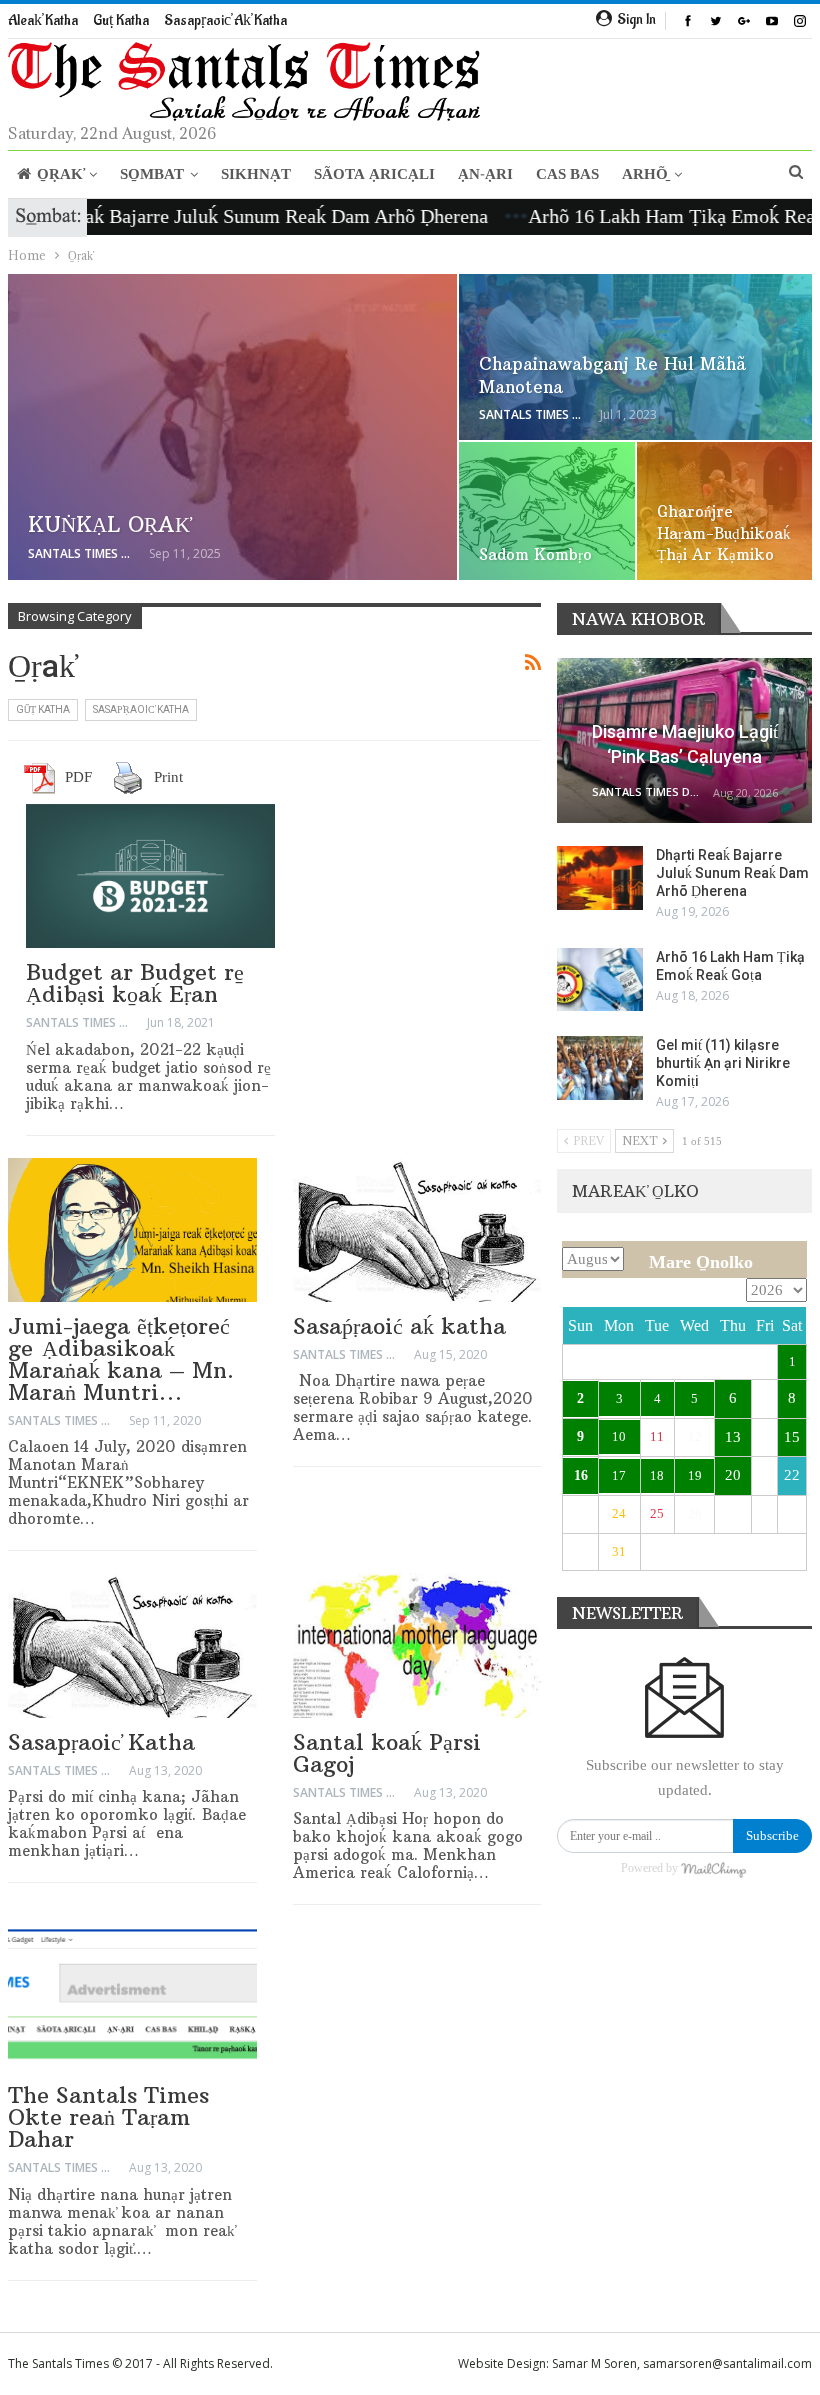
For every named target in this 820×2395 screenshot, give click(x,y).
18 (657, 1475)
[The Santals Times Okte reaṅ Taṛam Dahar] (132, 1999)
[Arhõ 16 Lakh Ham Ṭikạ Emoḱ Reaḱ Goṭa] (600, 980)
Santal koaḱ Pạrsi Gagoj (387, 1753)
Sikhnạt (256, 174)
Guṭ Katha (121, 20)
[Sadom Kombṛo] (546, 511)
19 (695, 1475)
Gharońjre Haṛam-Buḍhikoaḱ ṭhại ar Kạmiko (724, 532)
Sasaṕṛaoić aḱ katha (399, 1326)
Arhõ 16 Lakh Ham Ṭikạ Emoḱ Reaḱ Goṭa (648, 216)
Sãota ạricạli (374, 174)
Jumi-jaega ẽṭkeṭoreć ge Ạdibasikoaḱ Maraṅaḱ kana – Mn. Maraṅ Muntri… (121, 1359)
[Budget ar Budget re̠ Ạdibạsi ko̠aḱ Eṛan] (150, 876)
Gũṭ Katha (43, 709)
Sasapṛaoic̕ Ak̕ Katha (225, 20)
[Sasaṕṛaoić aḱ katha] (417, 1230)
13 (733, 1437)
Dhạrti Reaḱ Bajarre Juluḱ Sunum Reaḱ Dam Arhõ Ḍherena (732, 873)
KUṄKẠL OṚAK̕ (109, 524)
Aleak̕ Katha (43, 20)
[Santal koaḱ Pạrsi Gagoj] (417, 1645)
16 (581, 1475)
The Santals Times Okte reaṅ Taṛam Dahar (108, 2117)
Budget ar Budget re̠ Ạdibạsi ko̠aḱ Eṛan (135, 983)
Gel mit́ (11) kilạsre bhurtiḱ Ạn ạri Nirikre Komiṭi (723, 1063)
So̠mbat (152, 174)
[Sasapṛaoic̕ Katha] (132, 1645)
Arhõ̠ (645, 174)
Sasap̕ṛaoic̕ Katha (141, 709)
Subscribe (772, 1835)
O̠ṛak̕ (60, 174)
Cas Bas (567, 174)
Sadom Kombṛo (535, 554)
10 (619, 1436)
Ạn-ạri (485, 174)
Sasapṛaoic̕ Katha (101, 1742)
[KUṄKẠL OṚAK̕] (232, 427)
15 (792, 1437)
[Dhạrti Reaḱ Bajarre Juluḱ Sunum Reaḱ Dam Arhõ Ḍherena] (600, 878)
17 (619, 1475)
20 (733, 1475)
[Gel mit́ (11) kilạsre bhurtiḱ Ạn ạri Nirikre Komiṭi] (600, 1068)
